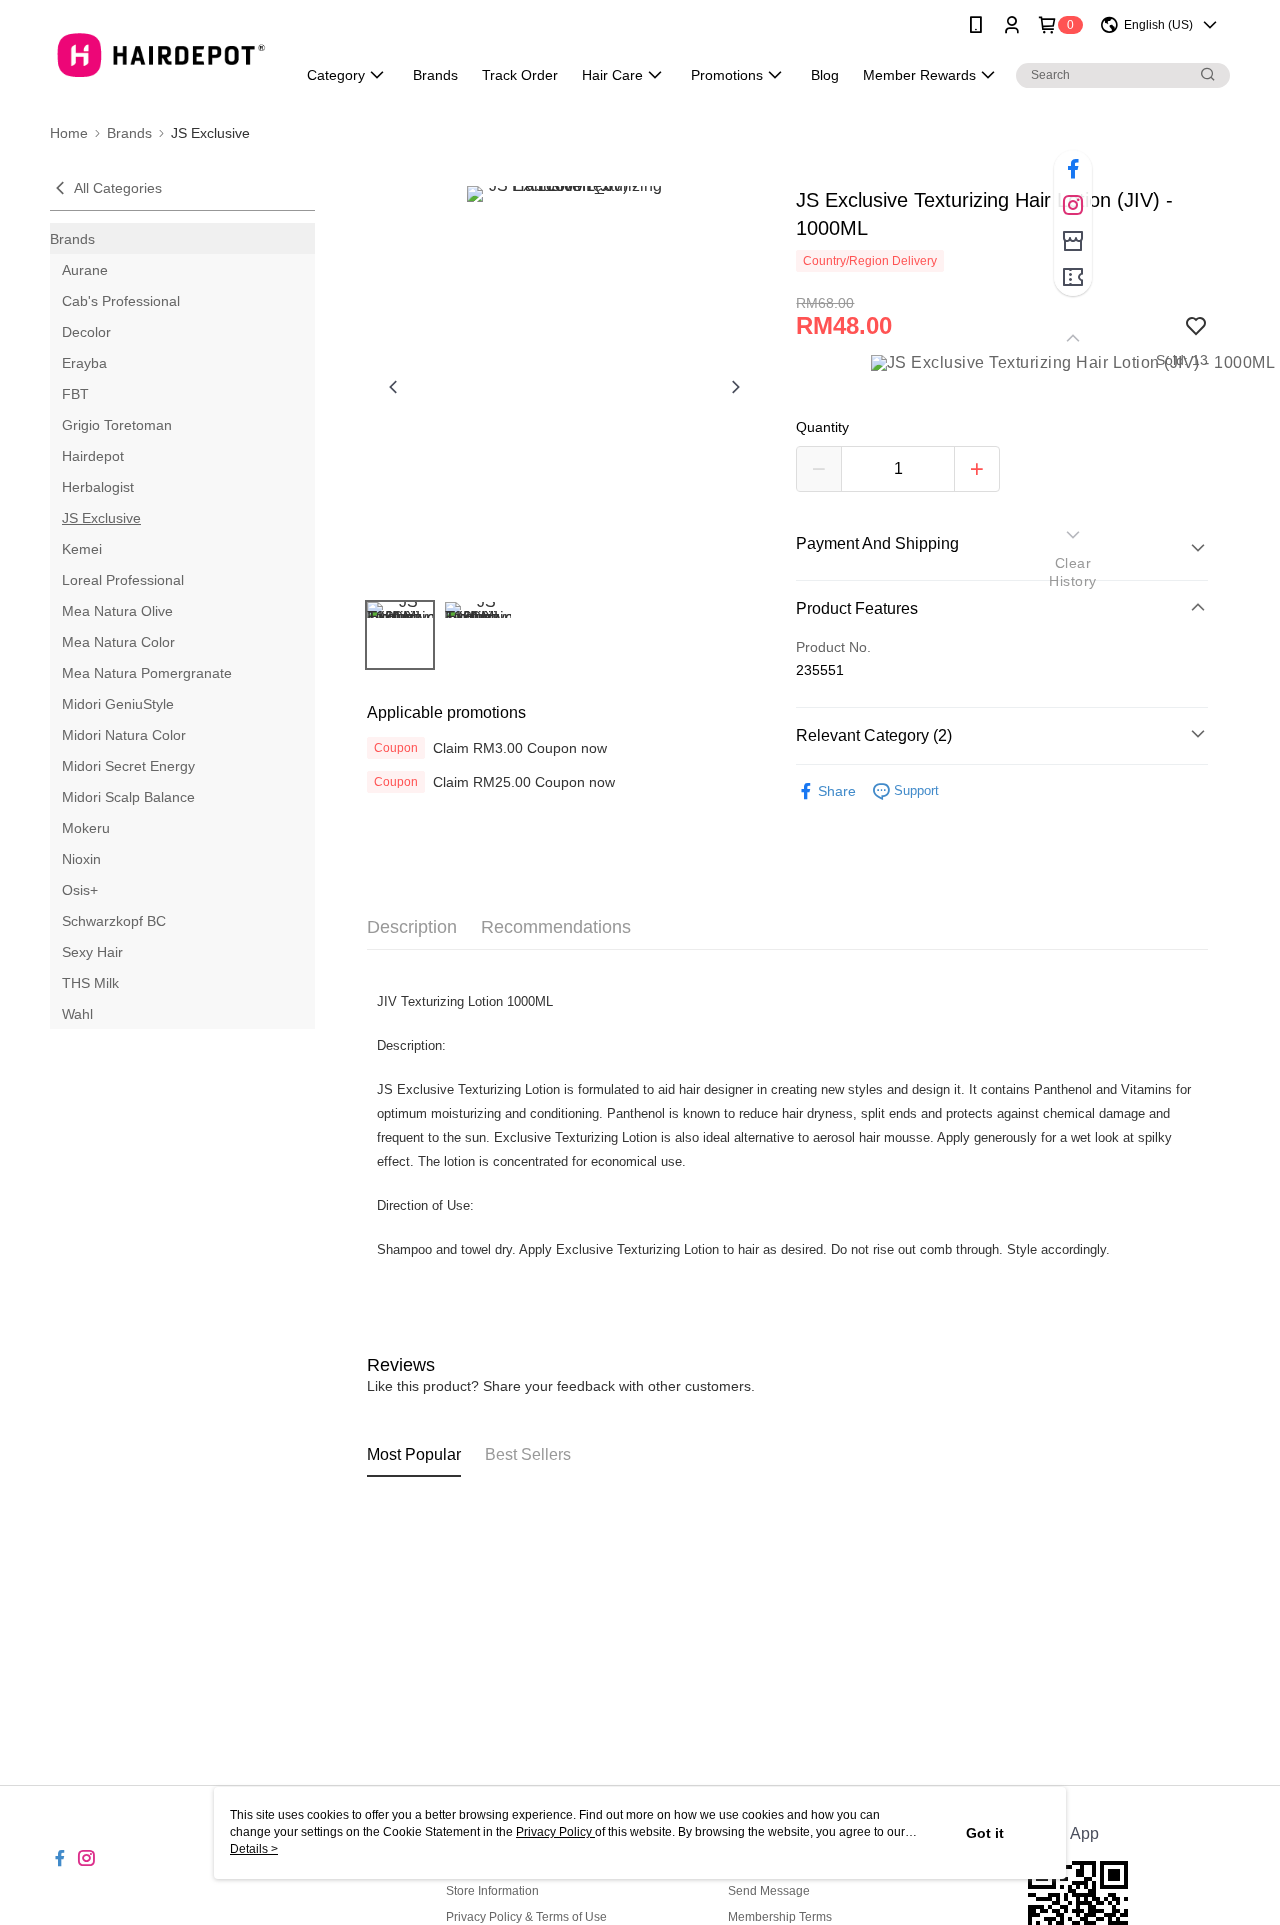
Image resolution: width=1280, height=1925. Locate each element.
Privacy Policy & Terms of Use (526, 1917)
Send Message (769, 1891)
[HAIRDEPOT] (161, 52)
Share (837, 791)
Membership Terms (780, 1917)
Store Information (492, 1891)
